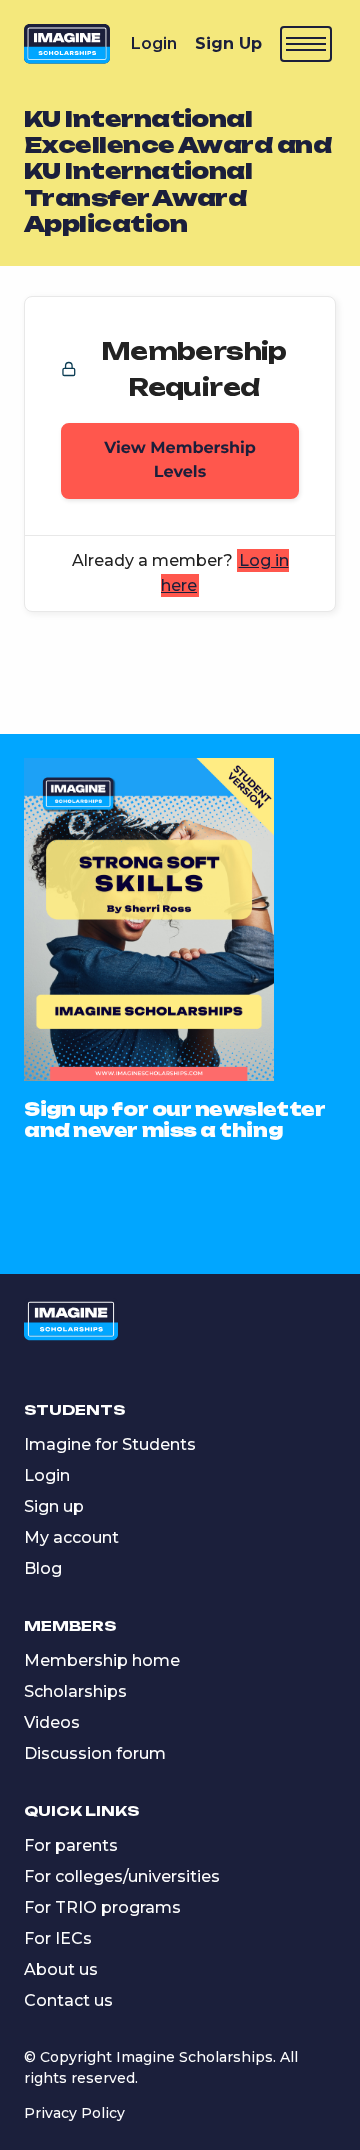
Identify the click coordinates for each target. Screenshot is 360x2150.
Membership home (102, 1660)
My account (71, 1537)
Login (154, 43)
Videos (52, 1722)
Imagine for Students (110, 1444)
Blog (43, 1568)
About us (61, 1969)
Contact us (68, 2000)
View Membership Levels (180, 460)
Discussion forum (95, 1753)
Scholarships (75, 1691)
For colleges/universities (122, 1876)
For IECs (58, 1938)
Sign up (54, 1506)
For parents (71, 1845)
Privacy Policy (74, 2113)
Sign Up (228, 43)
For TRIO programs (102, 1907)
